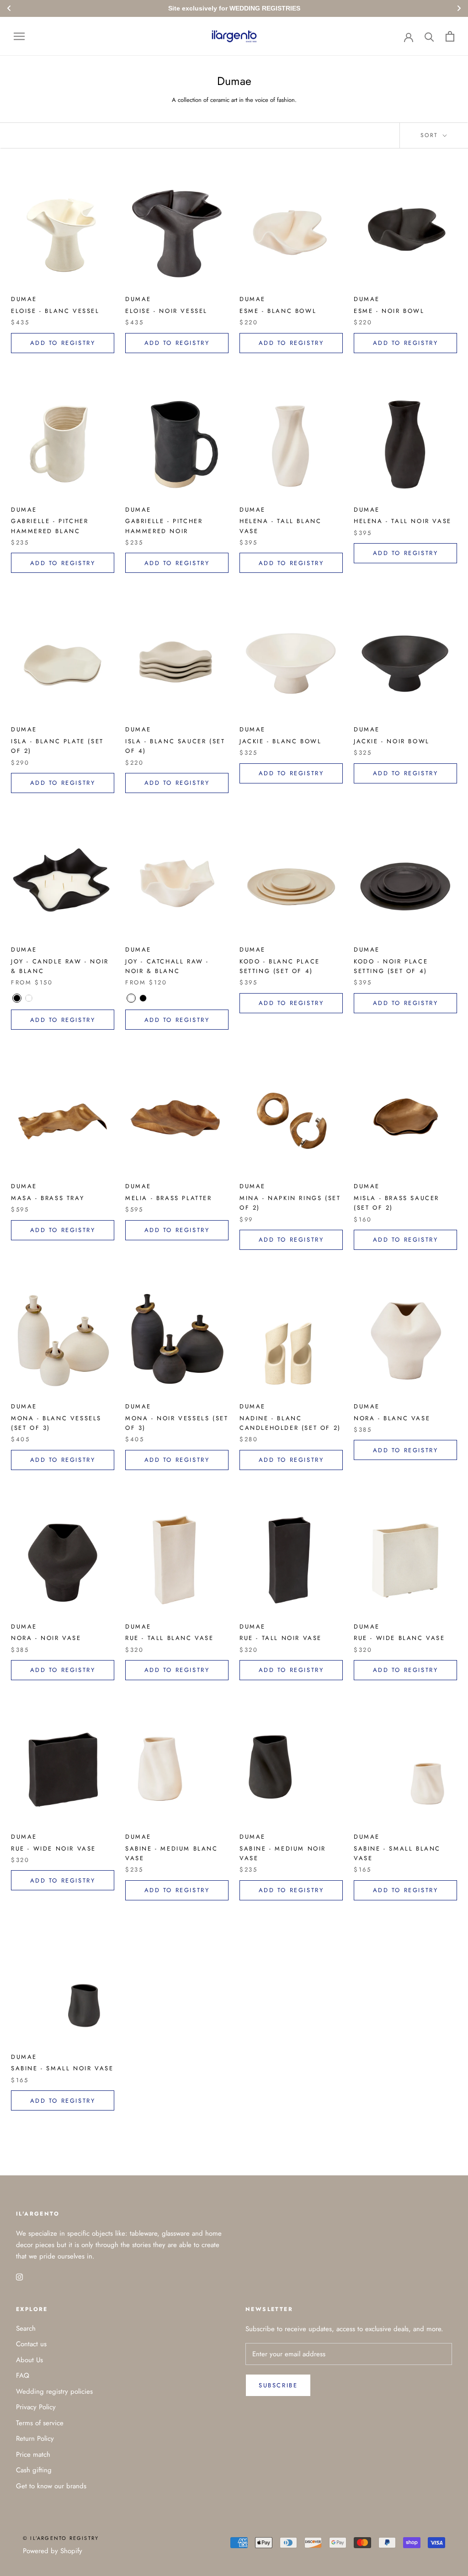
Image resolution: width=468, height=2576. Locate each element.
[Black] (17, 998)
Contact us (31, 2344)
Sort (431, 135)
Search (26, 2328)
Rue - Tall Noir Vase (281, 1638)
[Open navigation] (19, 36)
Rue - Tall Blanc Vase (170, 1638)
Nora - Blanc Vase (392, 1418)
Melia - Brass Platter (169, 1198)
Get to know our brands (51, 2486)
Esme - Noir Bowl (389, 311)
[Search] (429, 36)
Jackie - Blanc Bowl (280, 741)
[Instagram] (19, 2277)
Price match (33, 2454)
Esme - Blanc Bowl (278, 311)
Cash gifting (34, 2470)
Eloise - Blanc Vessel (55, 311)
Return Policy (35, 2438)
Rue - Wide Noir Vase (53, 1849)
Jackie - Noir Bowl (392, 741)
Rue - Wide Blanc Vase (399, 1638)
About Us (29, 2360)
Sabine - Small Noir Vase (62, 2068)
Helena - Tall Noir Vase (403, 521)
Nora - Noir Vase (46, 1638)
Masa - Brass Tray (48, 1198)
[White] (29, 998)
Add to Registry (63, 343)
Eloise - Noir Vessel (166, 311)
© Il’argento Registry (61, 2538)
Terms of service (40, 2423)
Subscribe (278, 2385)
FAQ (23, 2375)
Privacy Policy (36, 2407)
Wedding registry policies (54, 2391)
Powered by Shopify (53, 2551)
